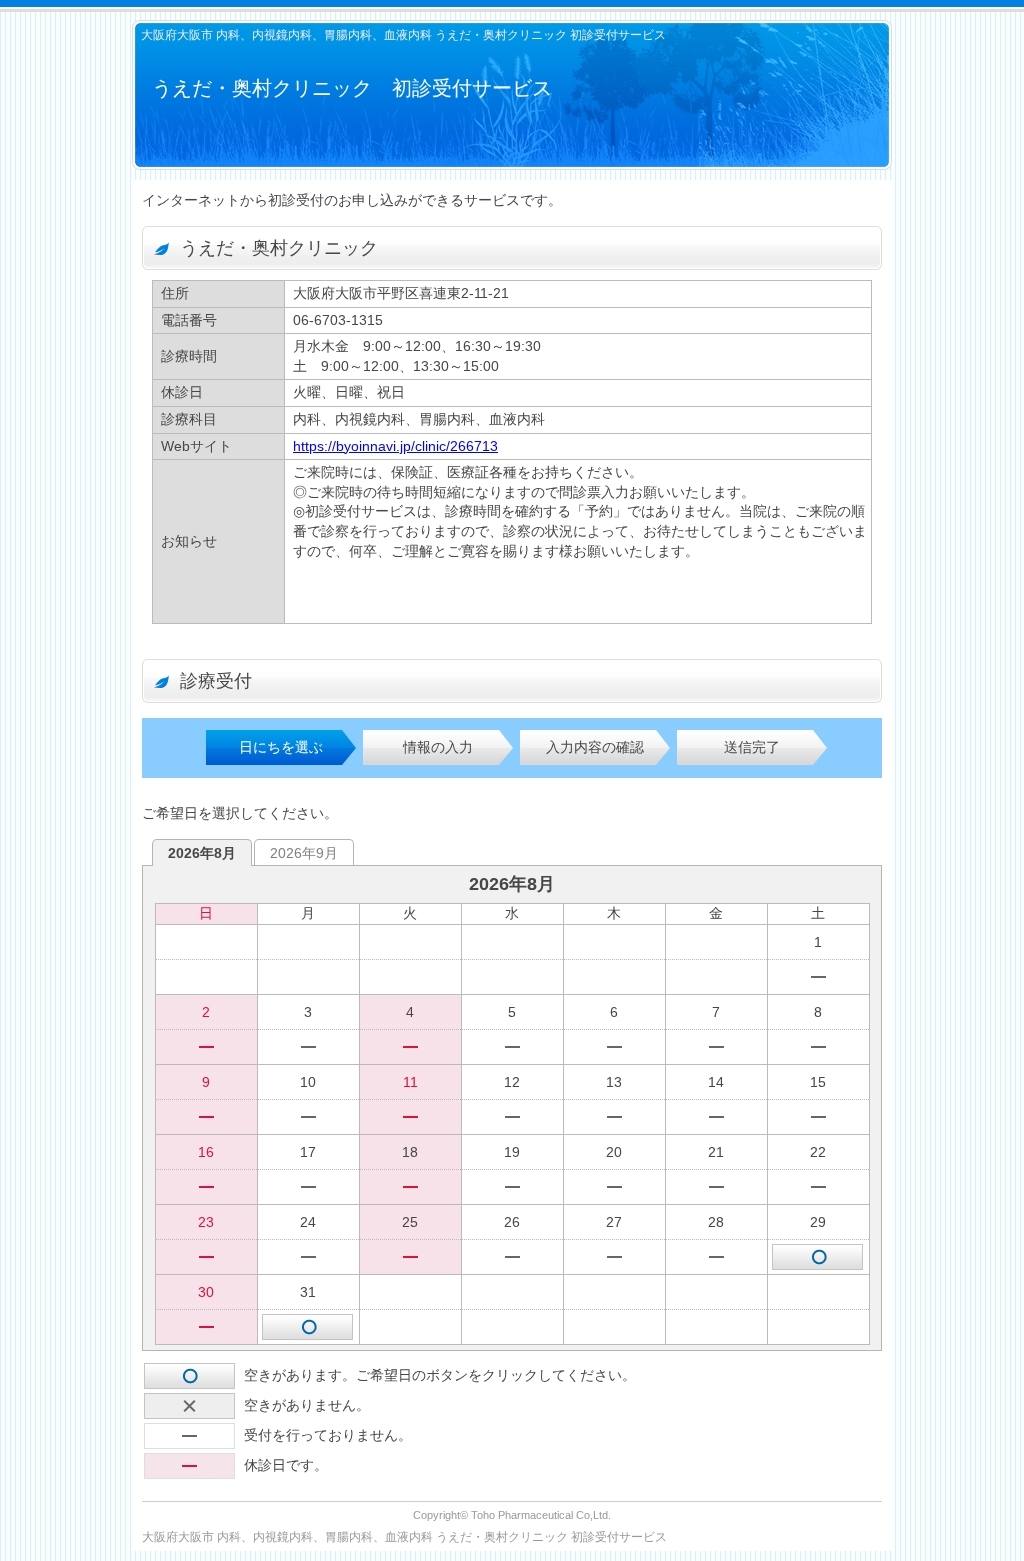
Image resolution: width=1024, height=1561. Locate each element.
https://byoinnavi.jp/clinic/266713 (395, 446)
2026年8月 (202, 853)
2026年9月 (304, 853)
